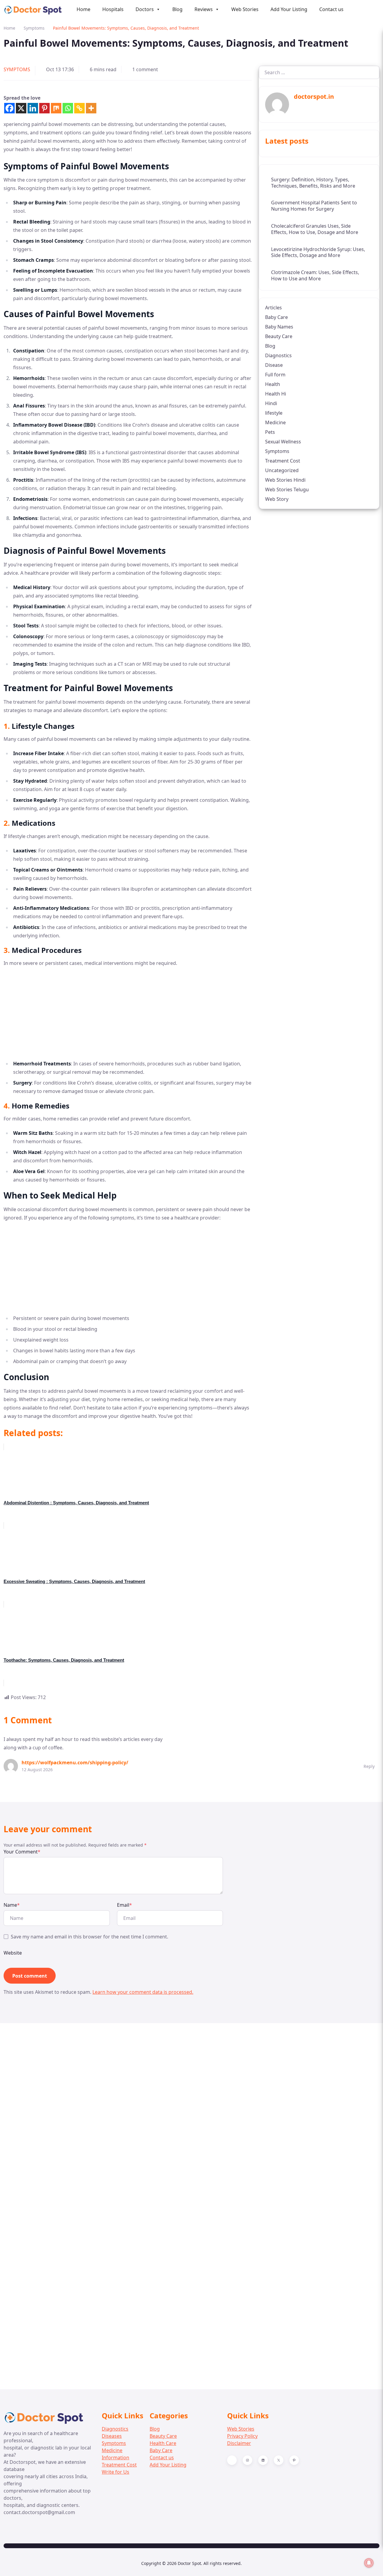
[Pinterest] (44, 108)
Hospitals (113, 9)
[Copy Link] (79, 108)
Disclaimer (239, 2443)
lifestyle (274, 413)
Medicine (275, 422)
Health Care (163, 2443)
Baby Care (276, 317)
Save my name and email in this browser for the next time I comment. (89, 1937)
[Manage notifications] (369, 2563)
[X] (21, 108)
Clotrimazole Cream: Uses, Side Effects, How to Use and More (315, 275)
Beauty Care (279, 336)
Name (12, 1905)
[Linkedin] (33, 108)
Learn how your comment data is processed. (143, 1992)
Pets (270, 432)
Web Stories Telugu (287, 489)
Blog (177, 9)
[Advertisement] (128, 1015)
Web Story (277, 499)
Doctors (145, 9)
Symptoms (34, 28)
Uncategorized (282, 470)
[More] (91, 108)
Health (273, 384)
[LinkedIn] (263, 2460)
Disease (274, 365)
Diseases (112, 2436)
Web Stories (245, 9)
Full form (275, 374)
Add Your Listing (289, 9)
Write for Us (115, 2472)
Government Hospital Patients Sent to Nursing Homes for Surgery (314, 206)
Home (83, 9)
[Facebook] (9, 108)
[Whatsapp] (68, 108)
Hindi (271, 403)
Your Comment (22, 1852)
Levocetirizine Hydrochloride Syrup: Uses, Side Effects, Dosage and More (318, 252)
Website (13, 1953)
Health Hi (276, 393)
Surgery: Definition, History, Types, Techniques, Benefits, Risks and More (313, 182)
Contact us (331, 9)
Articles (273, 307)
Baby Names (279, 326)
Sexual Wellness (283, 441)
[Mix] (56, 108)
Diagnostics (278, 355)
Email (124, 1905)
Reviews (204, 9)
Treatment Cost (283, 460)
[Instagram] (247, 2460)
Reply (369, 1766)
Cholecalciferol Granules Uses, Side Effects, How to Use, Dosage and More (315, 229)
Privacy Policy (242, 2436)
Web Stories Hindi (285, 480)
